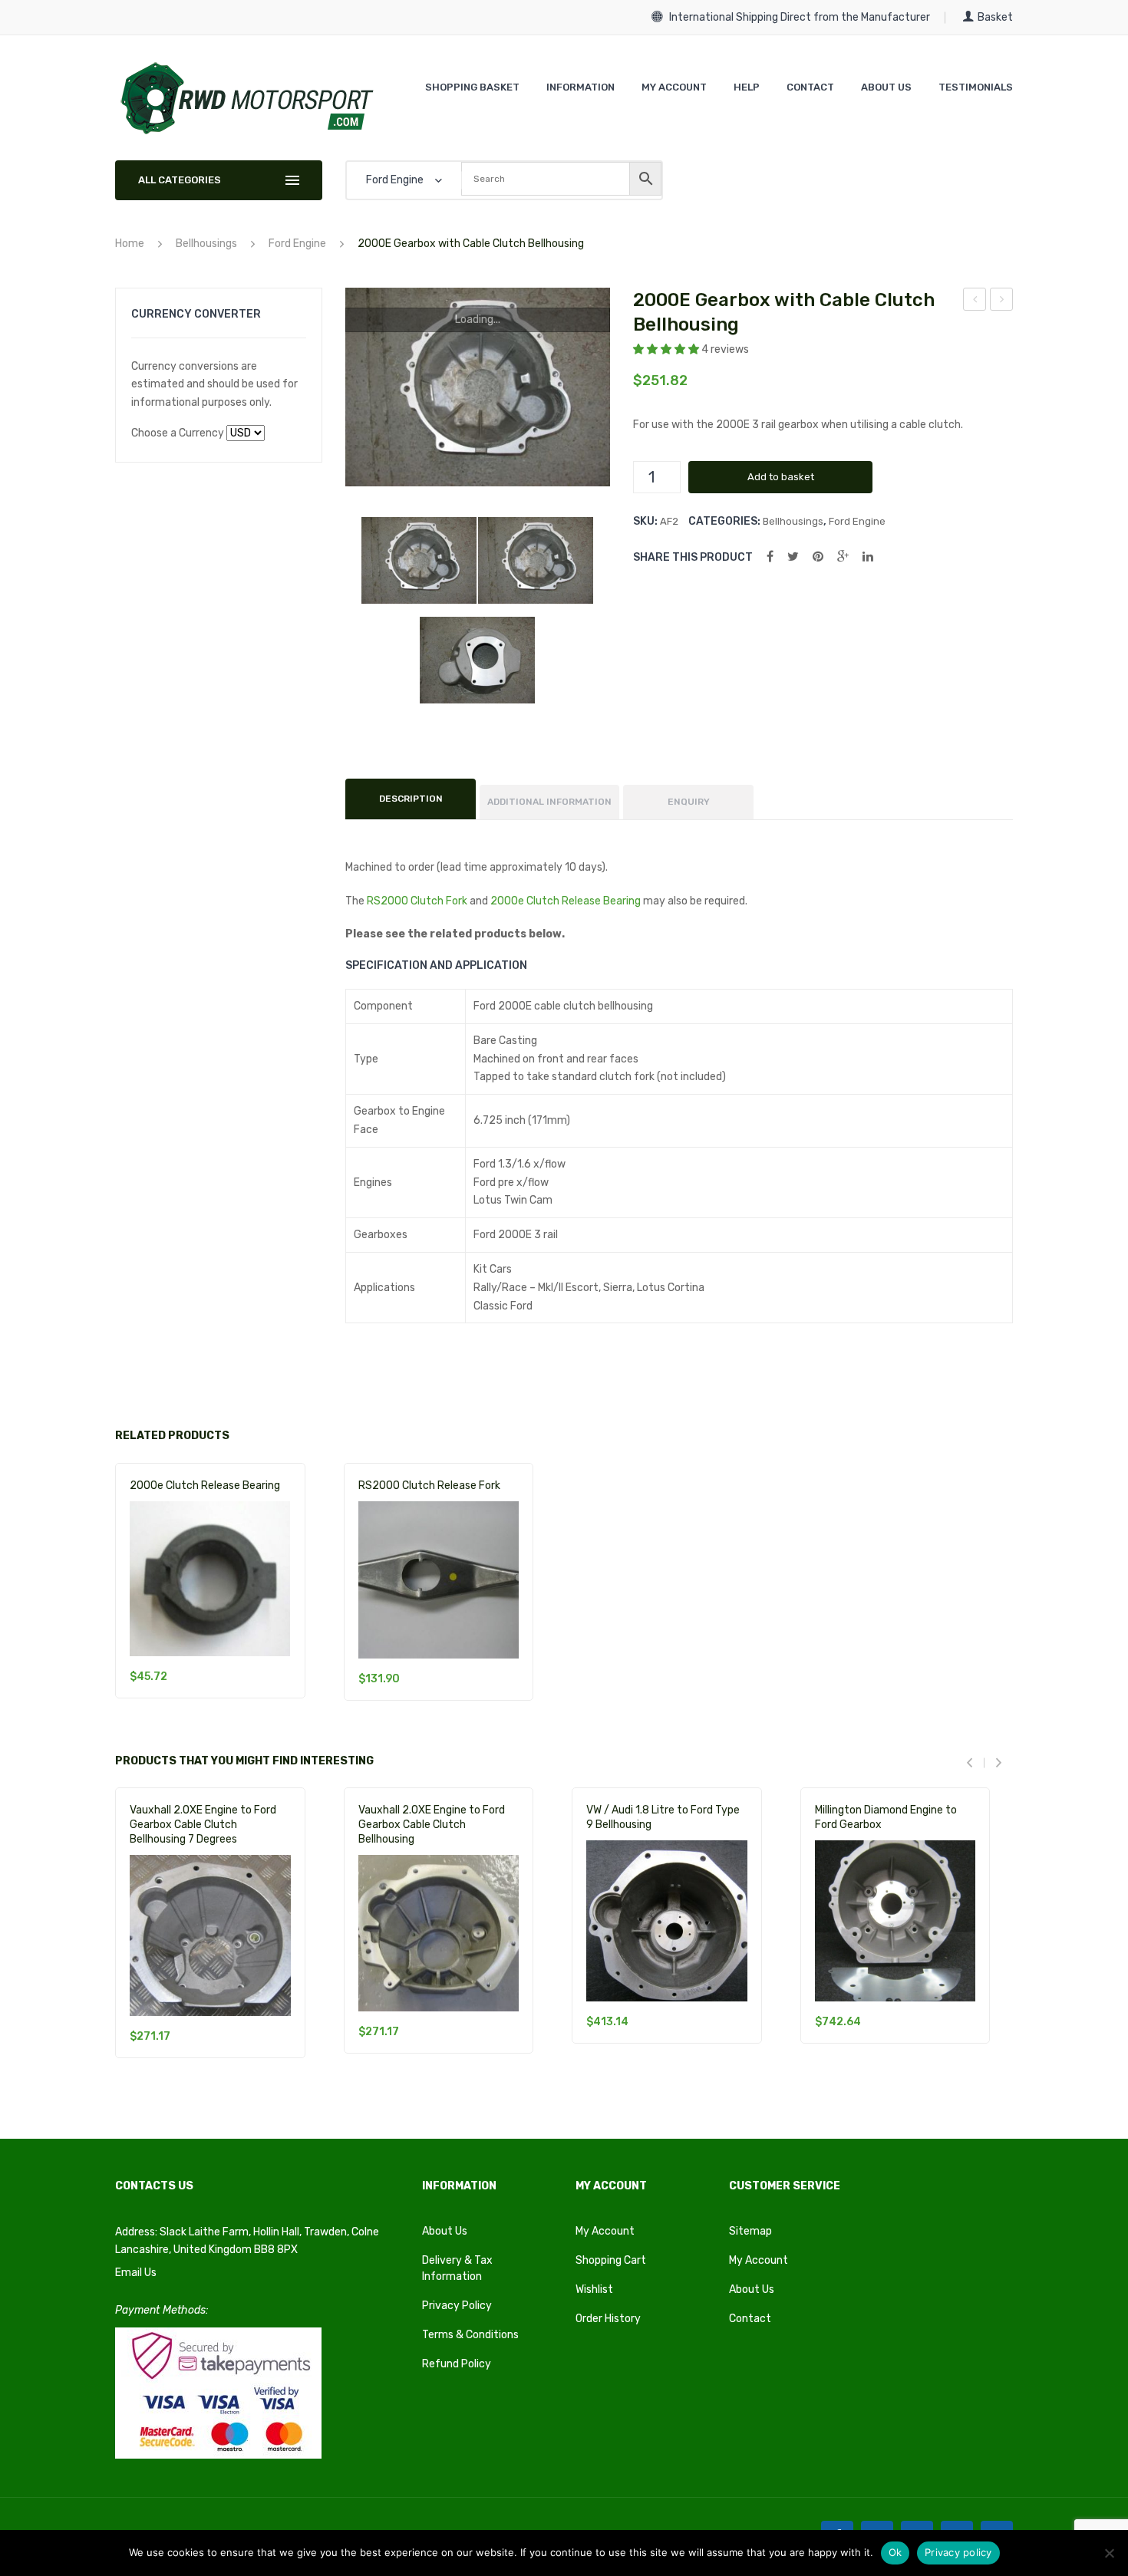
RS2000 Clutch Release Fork (429, 1486)
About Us (445, 2231)
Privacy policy (958, 2552)
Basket (995, 17)
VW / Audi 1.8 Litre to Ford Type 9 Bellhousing (663, 1817)
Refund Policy (457, 2364)
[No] (1109, 2553)
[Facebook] (770, 557)
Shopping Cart (611, 2260)
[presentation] (975, 1763)
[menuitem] (472, 87)
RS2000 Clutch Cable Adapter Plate (975, 301)
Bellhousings (206, 244)
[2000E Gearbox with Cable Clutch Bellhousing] (419, 560)
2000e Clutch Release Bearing (566, 901)
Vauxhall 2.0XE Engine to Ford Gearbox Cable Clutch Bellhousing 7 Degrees (203, 1825)
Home (130, 244)
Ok (895, 2552)
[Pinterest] (818, 557)
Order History (608, 2319)
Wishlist (594, 2289)
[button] (667, 349)
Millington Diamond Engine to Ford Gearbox (886, 1817)
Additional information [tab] (549, 802)
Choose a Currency (178, 433)
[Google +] (843, 557)
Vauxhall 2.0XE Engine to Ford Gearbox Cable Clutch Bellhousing (1002, 301)
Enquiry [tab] (689, 802)
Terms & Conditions (470, 2335)
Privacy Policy (457, 2306)
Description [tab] (411, 799)
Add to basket (781, 477)
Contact (750, 2319)
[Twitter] (793, 557)
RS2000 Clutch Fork (417, 901)
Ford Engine (297, 244)
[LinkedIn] (868, 557)
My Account (605, 2231)
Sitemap (750, 2231)
